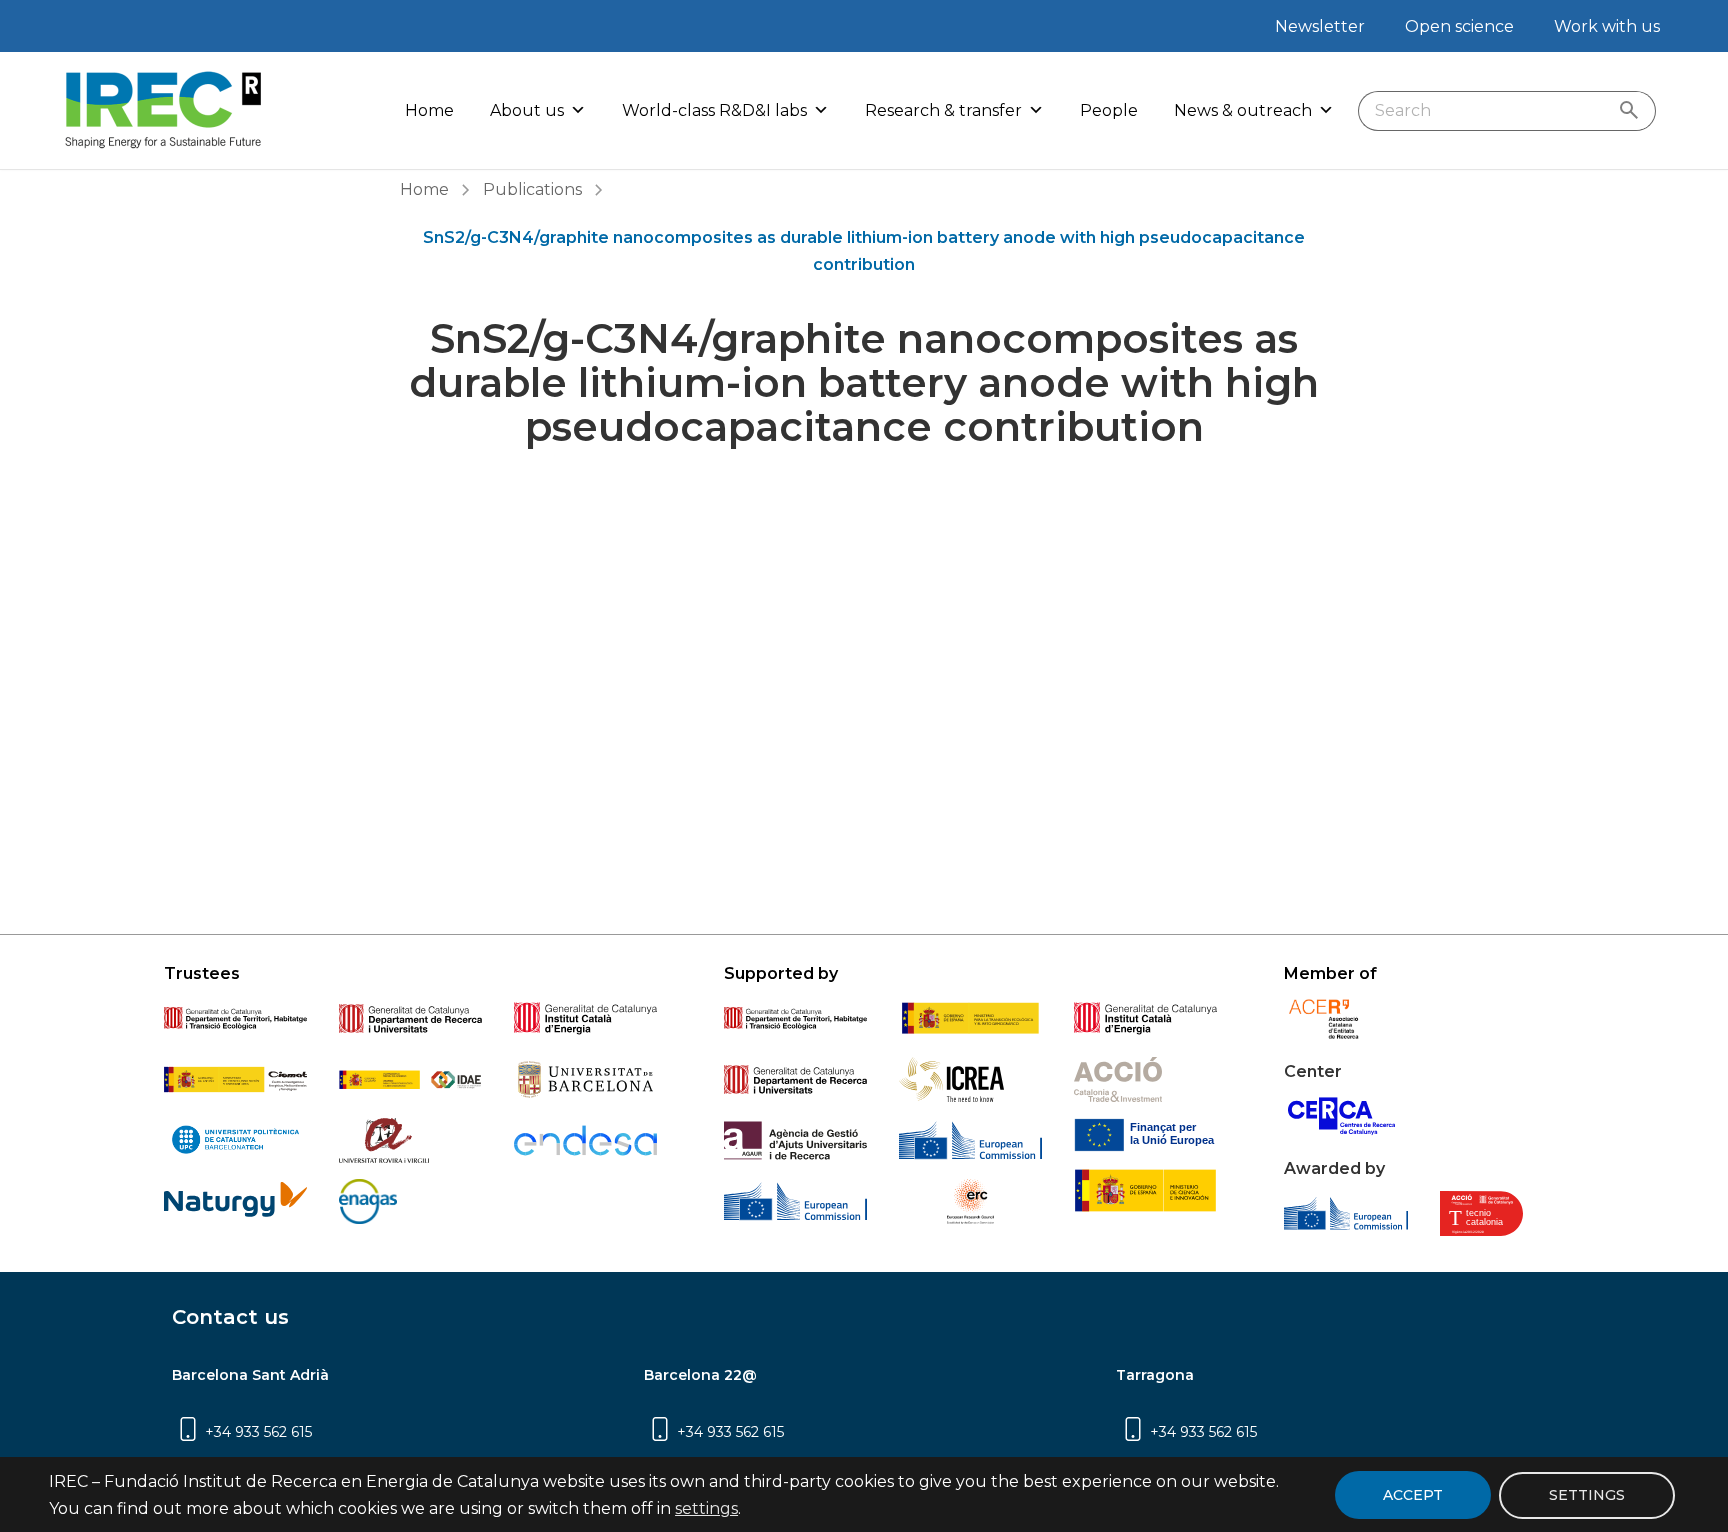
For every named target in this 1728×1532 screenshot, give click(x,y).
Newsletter (1320, 26)
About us (527, 110)
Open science (1459, 26)
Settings (1587, 1494)
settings (706, 1508)
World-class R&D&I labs (714, 110)
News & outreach (1243, 110)
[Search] (1633, 111)
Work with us (1607, 26)
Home (429, 110)
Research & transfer (943, 110)
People (1109, 110)
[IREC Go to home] (164, 110)
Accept (1413, 1495)
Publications (532, 189)
